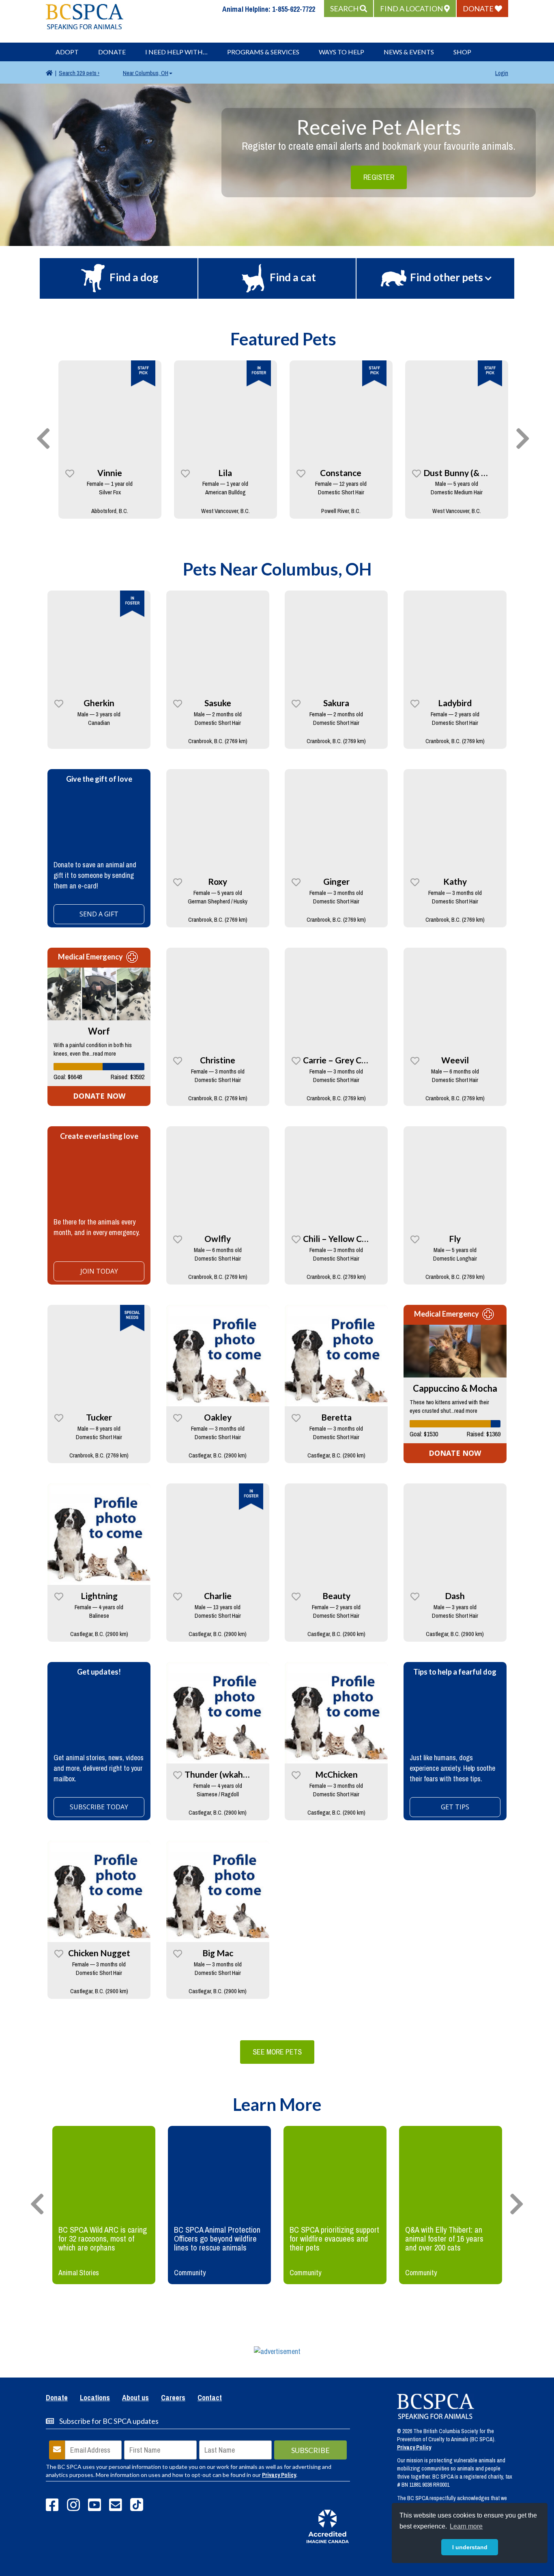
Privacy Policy (279, 2475)
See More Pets (277, 2052)
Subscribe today (99, 1807)
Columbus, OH (146, 73)
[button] (349, 9)
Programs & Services (263, 52)
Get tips (455, 1807)
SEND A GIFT (99, 914)
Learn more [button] (466, 2526)
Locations (95, 2398)
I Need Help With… (176, 52)
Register (379, 177)
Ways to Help (341, 52)
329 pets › (79, 73)
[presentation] (43, 439)
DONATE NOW (99, 1096)
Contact (210, 2398)
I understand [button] (470, 2547)
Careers (173, 2398)
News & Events (409, 52)
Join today (99, 1271)
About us (135, 2398)
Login (502, 73)
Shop (462, 52)
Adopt (67, 52)
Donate (112, 52)
